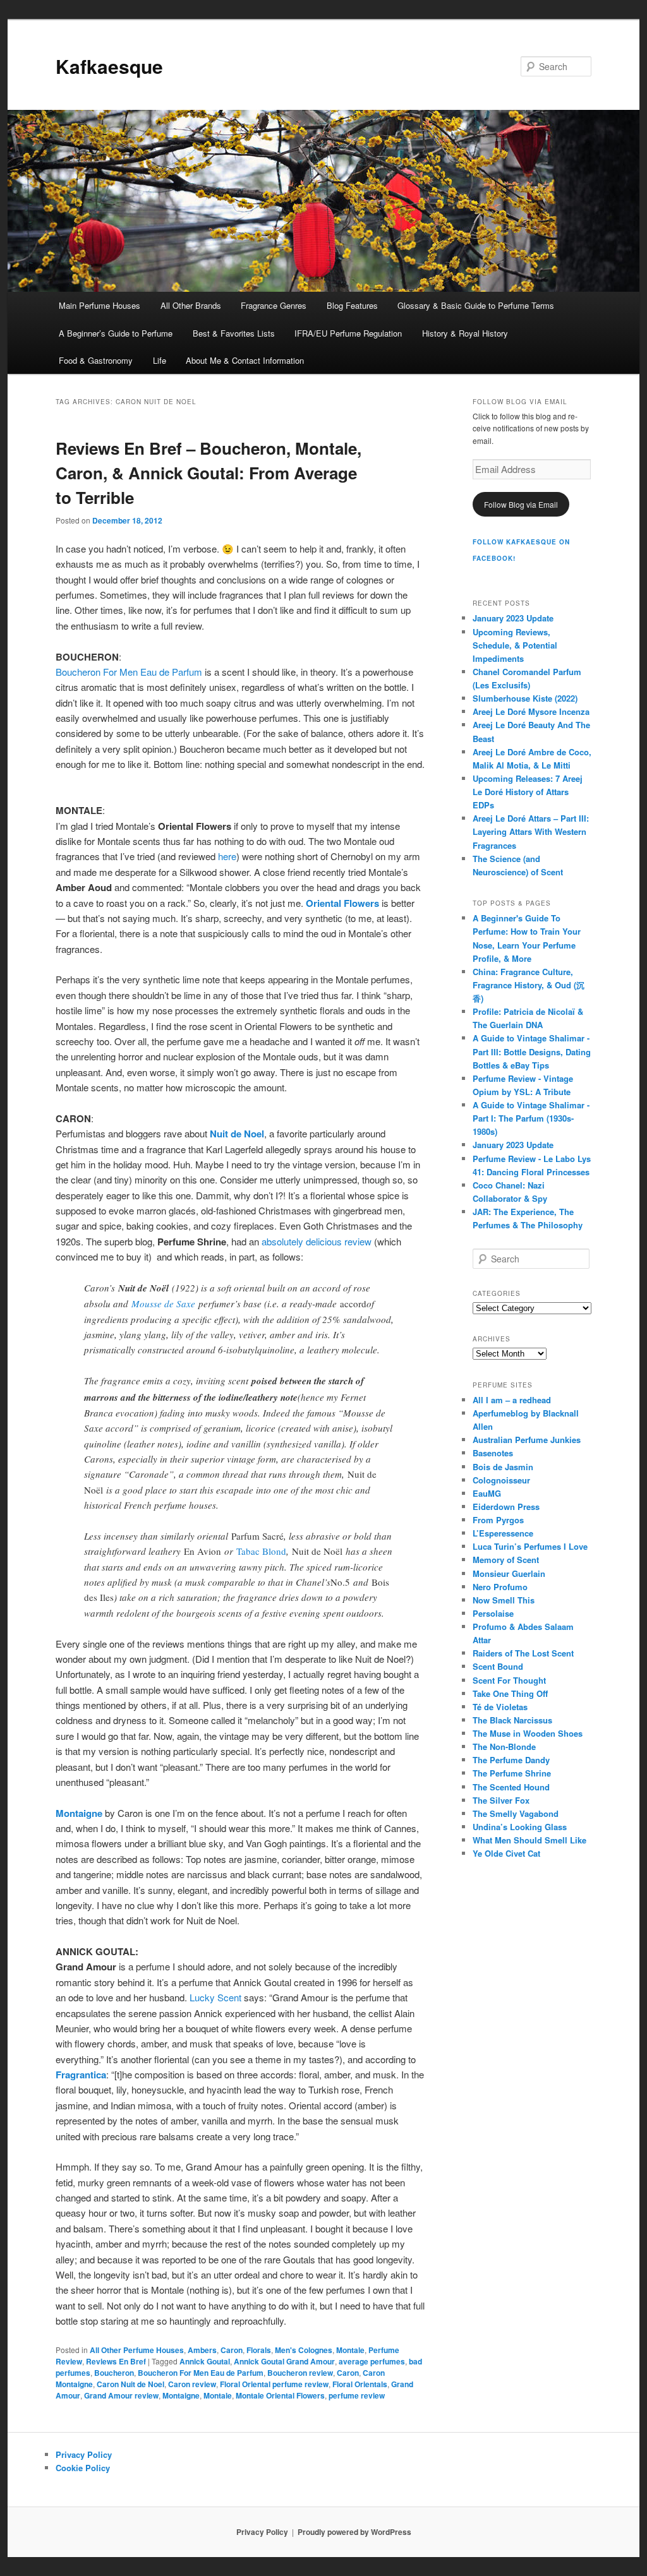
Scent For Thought (509, 1680)
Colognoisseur (501, 1480)
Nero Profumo (500, 1587)
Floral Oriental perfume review (274, 2384)
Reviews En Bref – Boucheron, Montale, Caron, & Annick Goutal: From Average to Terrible (209, 473)
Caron (232, 2350)
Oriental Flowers (342, 903)
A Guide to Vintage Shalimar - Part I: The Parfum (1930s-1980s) (531, 1118)
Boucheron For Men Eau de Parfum (129, 672)
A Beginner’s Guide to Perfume (116, 333)
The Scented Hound (511, 1787)
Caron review (192, 2384)
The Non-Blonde (504, 1746)
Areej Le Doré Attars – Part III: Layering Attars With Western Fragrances (531, 831)
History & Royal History (465, 333)
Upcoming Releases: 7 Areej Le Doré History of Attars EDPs (528, 792)
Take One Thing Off (510, 1693)
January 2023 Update (513, 618)
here (227, 856)
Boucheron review (300, 2373)
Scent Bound (498, 1666)
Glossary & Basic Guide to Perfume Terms (476, 305)
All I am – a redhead (512, 1400)
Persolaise (493, 1613)
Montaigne (181, 2395)
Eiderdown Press (506, 1507)
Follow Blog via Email (521, 504)
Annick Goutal (205, 2361)
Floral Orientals (360, 2384)
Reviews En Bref (116, 2361)
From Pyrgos (498, 1520)
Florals (259, 2350)
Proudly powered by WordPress (354, 2532)
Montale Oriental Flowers (280, 2395)
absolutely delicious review (317, 1241)
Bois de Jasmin (503, 1467)
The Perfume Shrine (512, 1773)
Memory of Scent (506, 1560)
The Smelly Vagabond (516, 1813)
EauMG (487, 1493)
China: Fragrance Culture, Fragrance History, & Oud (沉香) (529, 985)
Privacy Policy (84, 2454)
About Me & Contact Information (245, 360)
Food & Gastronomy (96, 360)
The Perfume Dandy (511, 1760)
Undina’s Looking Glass (520, 1827)
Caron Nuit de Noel (130, 2384)
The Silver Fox (501, 1800)
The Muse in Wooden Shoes (528, 1733)
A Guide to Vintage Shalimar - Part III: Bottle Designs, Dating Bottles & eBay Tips (532, 1051)
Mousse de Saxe (165, 1303)
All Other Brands (191, 305)
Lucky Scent (215, 1997)
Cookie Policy (83, 2468)
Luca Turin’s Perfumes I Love (530, 1546)
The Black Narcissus (512, 1720)
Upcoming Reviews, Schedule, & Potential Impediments (515, 645)
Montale (350, 2350)
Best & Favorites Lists (234, 333)
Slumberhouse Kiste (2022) (525, 698)
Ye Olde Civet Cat (506, 1853)
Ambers (202, 2350)
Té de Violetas (500, 1707)
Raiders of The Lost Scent (523, 1653)
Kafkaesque (109, 66)
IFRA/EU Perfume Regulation (348, 333)
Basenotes (493, 1453)
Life (160, 360)
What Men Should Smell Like (529, 1840)
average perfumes (372, 2361)
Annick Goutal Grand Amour (284, 2361)
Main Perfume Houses (100, 305)
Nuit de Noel (237, 1134)
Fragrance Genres (274, 305)
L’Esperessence (503, 1533)
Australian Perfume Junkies (527, 1440)
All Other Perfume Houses (137, 2350)
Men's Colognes (304, 2350)
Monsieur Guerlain (509, 1573)
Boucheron (114, 2373)
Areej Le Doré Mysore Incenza (531, 711)
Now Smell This (504, 1600)
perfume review (357, 2395)
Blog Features (352, 305)
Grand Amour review (121, 2395)
